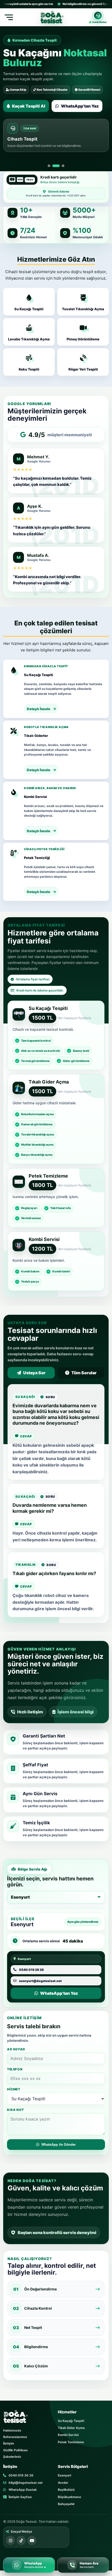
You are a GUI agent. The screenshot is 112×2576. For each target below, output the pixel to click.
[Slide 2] (56, 166)
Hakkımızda (12, 2430)
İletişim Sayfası (20, 2497)
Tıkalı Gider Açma (71, 2428)
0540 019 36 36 (21, 2475)
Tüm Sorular (84, 1373)
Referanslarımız (15, 2437)
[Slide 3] (63, 166)
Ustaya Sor (34, 1373)
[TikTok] (21, 2540)
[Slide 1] (49, 166)
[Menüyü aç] (9, 17)
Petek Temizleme (71, 2442)
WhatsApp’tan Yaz (80, 106)
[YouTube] (32, 2540)
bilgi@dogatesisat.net (25, 2483)
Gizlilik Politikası (15, 2450)
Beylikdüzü (66, 2490)
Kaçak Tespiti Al (29, 106)
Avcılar (63, 2483)
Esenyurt (65, 2475)
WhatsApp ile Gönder (59, 2145)
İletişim (9, 2443)
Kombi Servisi (68, 2435)
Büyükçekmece (69, 2497)
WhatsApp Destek (22, 2490)
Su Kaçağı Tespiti (71, 2421)
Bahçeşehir (66, 2504)
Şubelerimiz (12, 2457)
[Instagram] (10, 2540)
